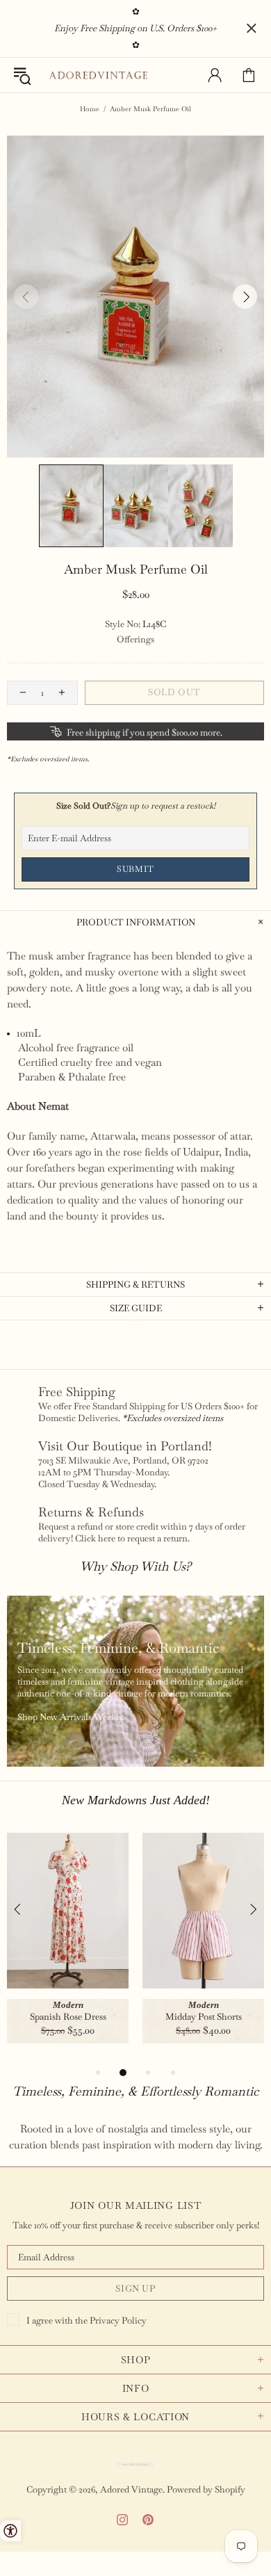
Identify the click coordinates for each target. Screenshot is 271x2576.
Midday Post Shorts (204, 2017)
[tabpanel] (68, 1949)
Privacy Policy (118, 2320)
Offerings (135, 639)
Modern (68, 2005)
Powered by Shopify (206, 2489)
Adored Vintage (98, 75)
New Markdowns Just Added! (136, 1800)
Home (90, 109)
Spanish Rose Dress (68, 2017)
